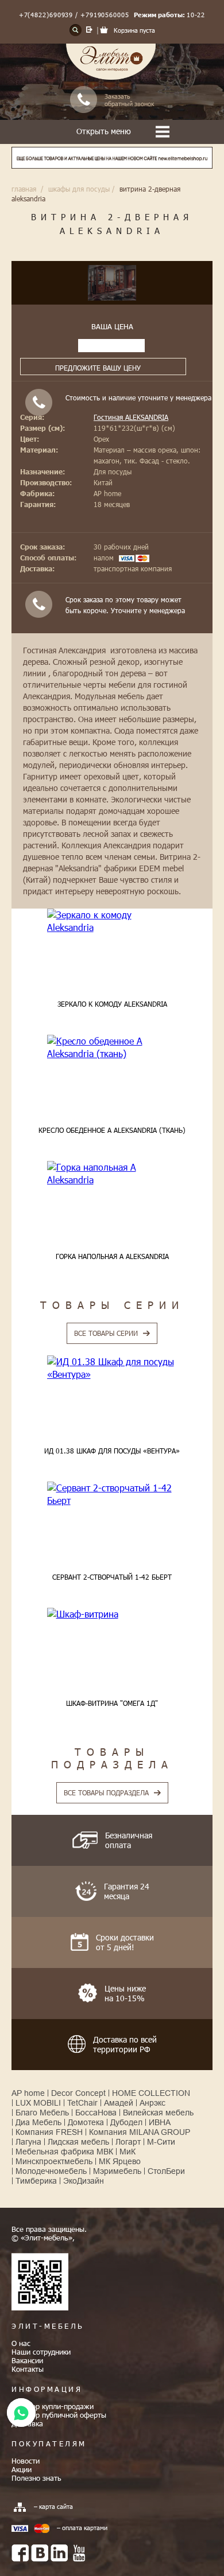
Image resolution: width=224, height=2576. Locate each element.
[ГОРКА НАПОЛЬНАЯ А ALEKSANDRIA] (112, 1174)
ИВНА (160, 2122)
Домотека (86, 2122)
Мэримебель (117, 2171)
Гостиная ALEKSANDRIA (131, 417)
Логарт (128, 2142)
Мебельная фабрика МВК (64, 2152)
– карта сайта (53, 2506)
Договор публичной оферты (59, 2415)
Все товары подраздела (106, 1792)
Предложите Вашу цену (98, 368)
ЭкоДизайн (84, 2181)
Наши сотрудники (41, 2352)
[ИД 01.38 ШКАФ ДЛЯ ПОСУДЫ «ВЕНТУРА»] (112, 1368)
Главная (24, 189)
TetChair (82, 2103)
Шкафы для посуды (79, 189)
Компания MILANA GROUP (140, 2132)
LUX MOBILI (38, 2103)
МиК (128, 2152)
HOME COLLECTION (151, 2093)
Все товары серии (106, 1333)
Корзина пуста (134, 30)
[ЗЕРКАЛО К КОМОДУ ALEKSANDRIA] (112, 921)
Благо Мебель (42, 2113)
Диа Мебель (38, 2122)
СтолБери (166, 2171)
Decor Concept (78, 2093)
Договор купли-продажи (53, 2406)
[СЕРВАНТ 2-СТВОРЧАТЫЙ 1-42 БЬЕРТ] (112, 1494)
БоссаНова (96, 2113)
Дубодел (126, 2122)
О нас (21, 2343)
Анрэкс (152, 2103)
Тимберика (36, 2181)
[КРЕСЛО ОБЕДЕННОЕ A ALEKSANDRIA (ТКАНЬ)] (112, 1048)
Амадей (119, 2103)
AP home (28, 2093)
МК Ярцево (120, 2161)
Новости (26, 2461)
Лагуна (28, 2142)
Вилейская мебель (158, 2113)
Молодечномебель (51, 2171)
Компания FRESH (49, 2132)
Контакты (28, 2369)
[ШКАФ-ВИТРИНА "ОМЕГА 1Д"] (112, 1614)
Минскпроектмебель (54, 2161)
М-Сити (161, 2142)
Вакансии (27, 2360)
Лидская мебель (78, 2142)
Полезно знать (36, 2478)
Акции (22, 2469)
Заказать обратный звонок (129, 100)
